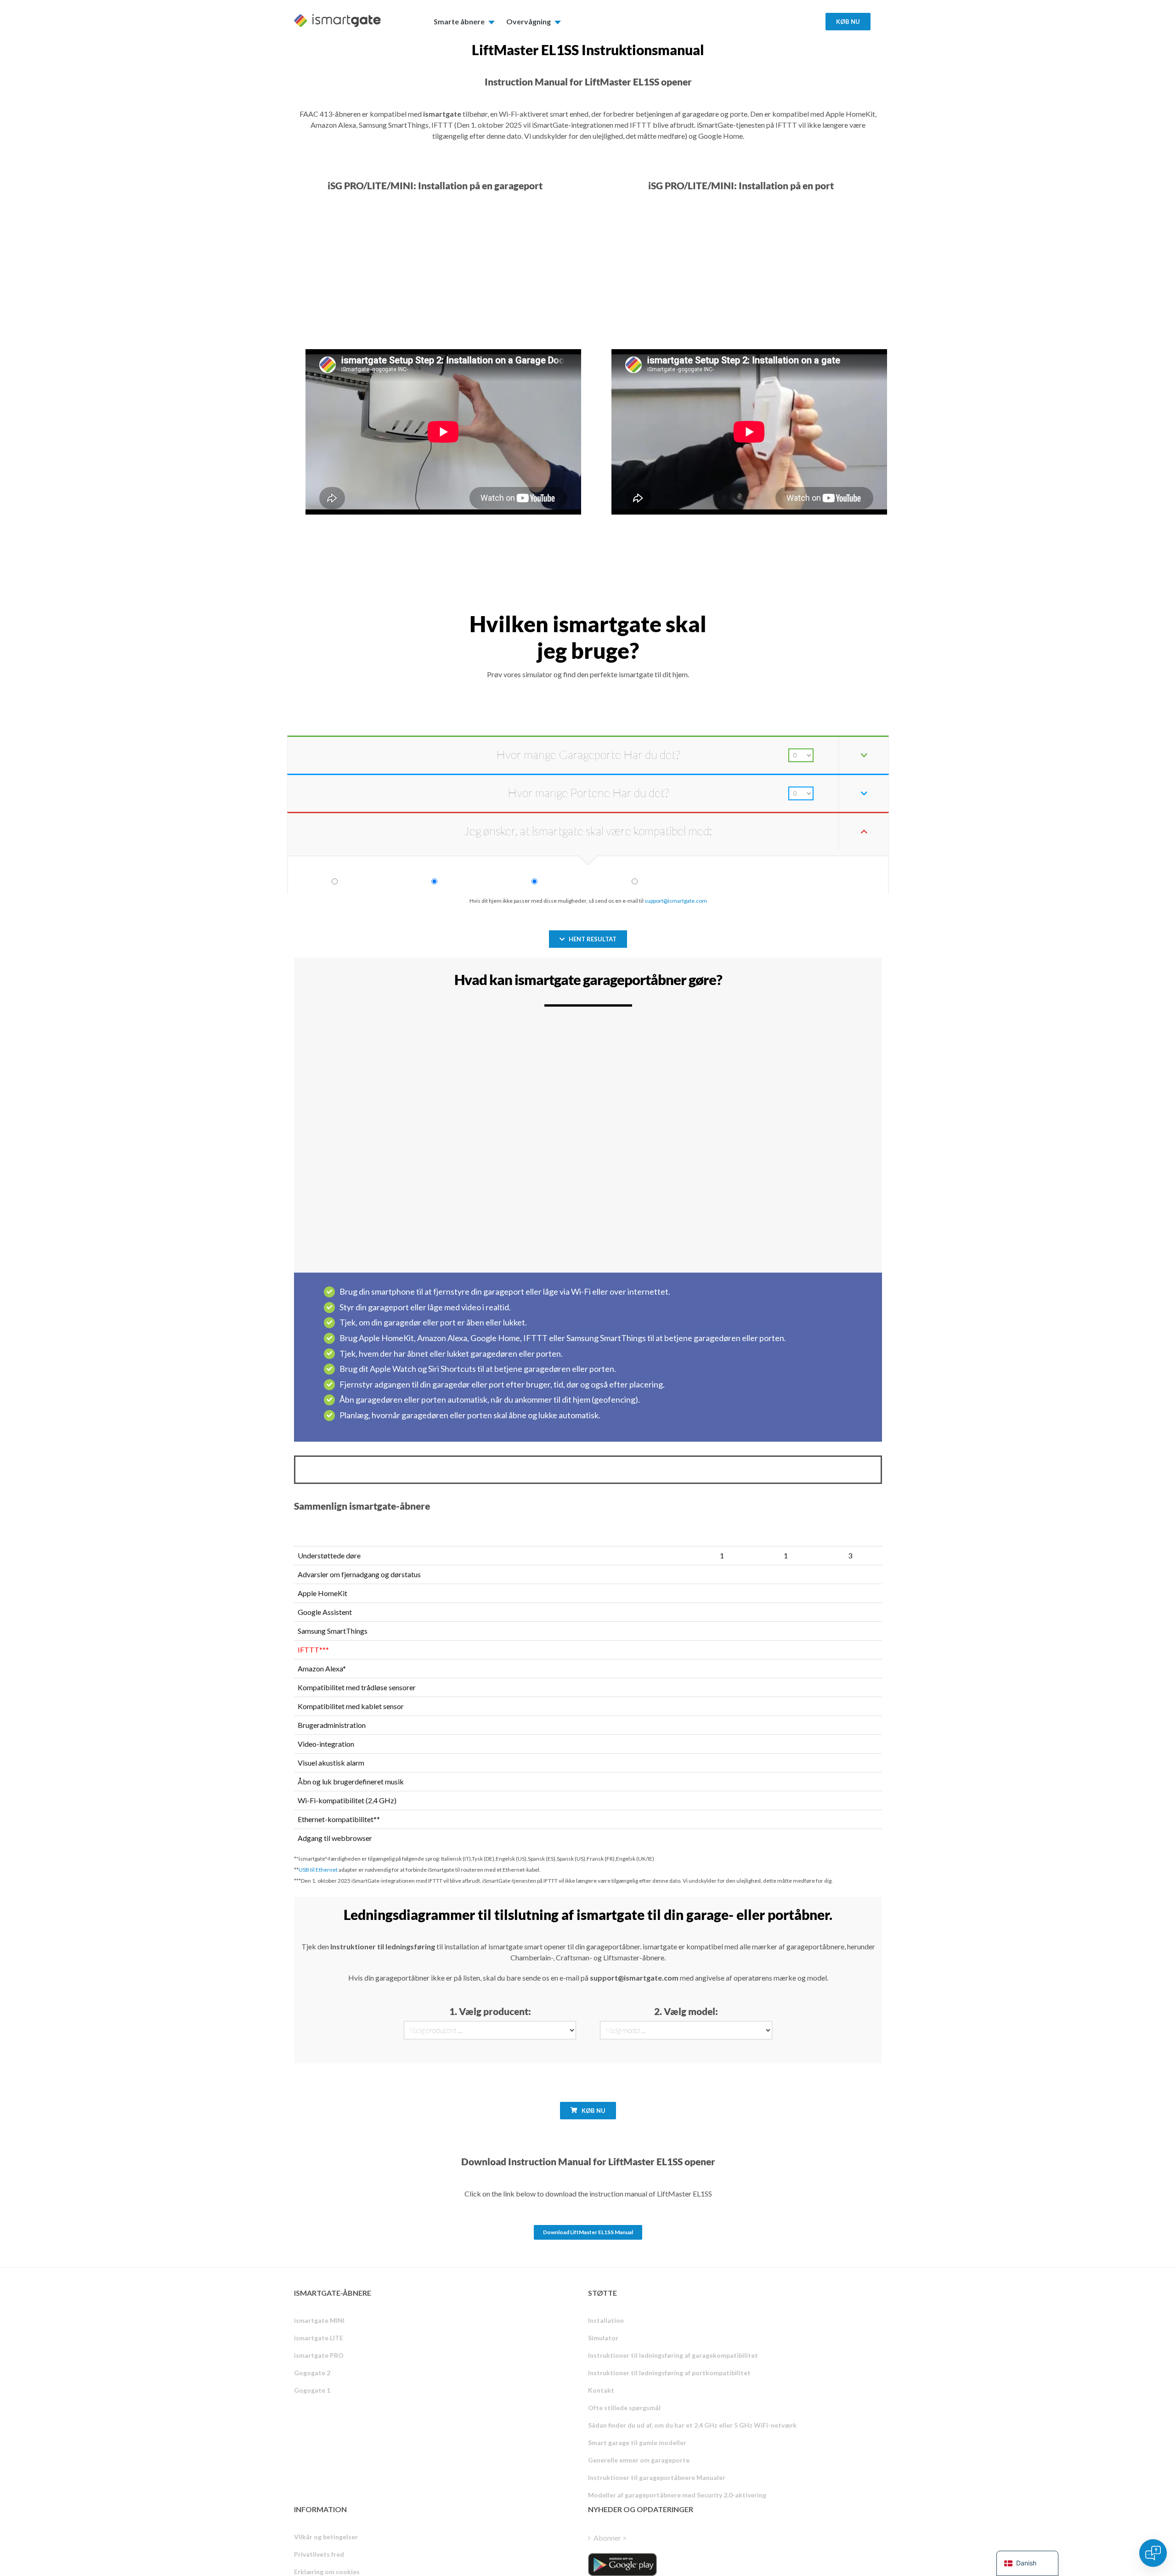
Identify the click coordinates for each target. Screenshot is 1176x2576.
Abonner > (610, 2538)
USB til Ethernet (318, 1870)
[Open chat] (1153, 2553)
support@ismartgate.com (676, 901)
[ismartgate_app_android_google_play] (622, 2565)
